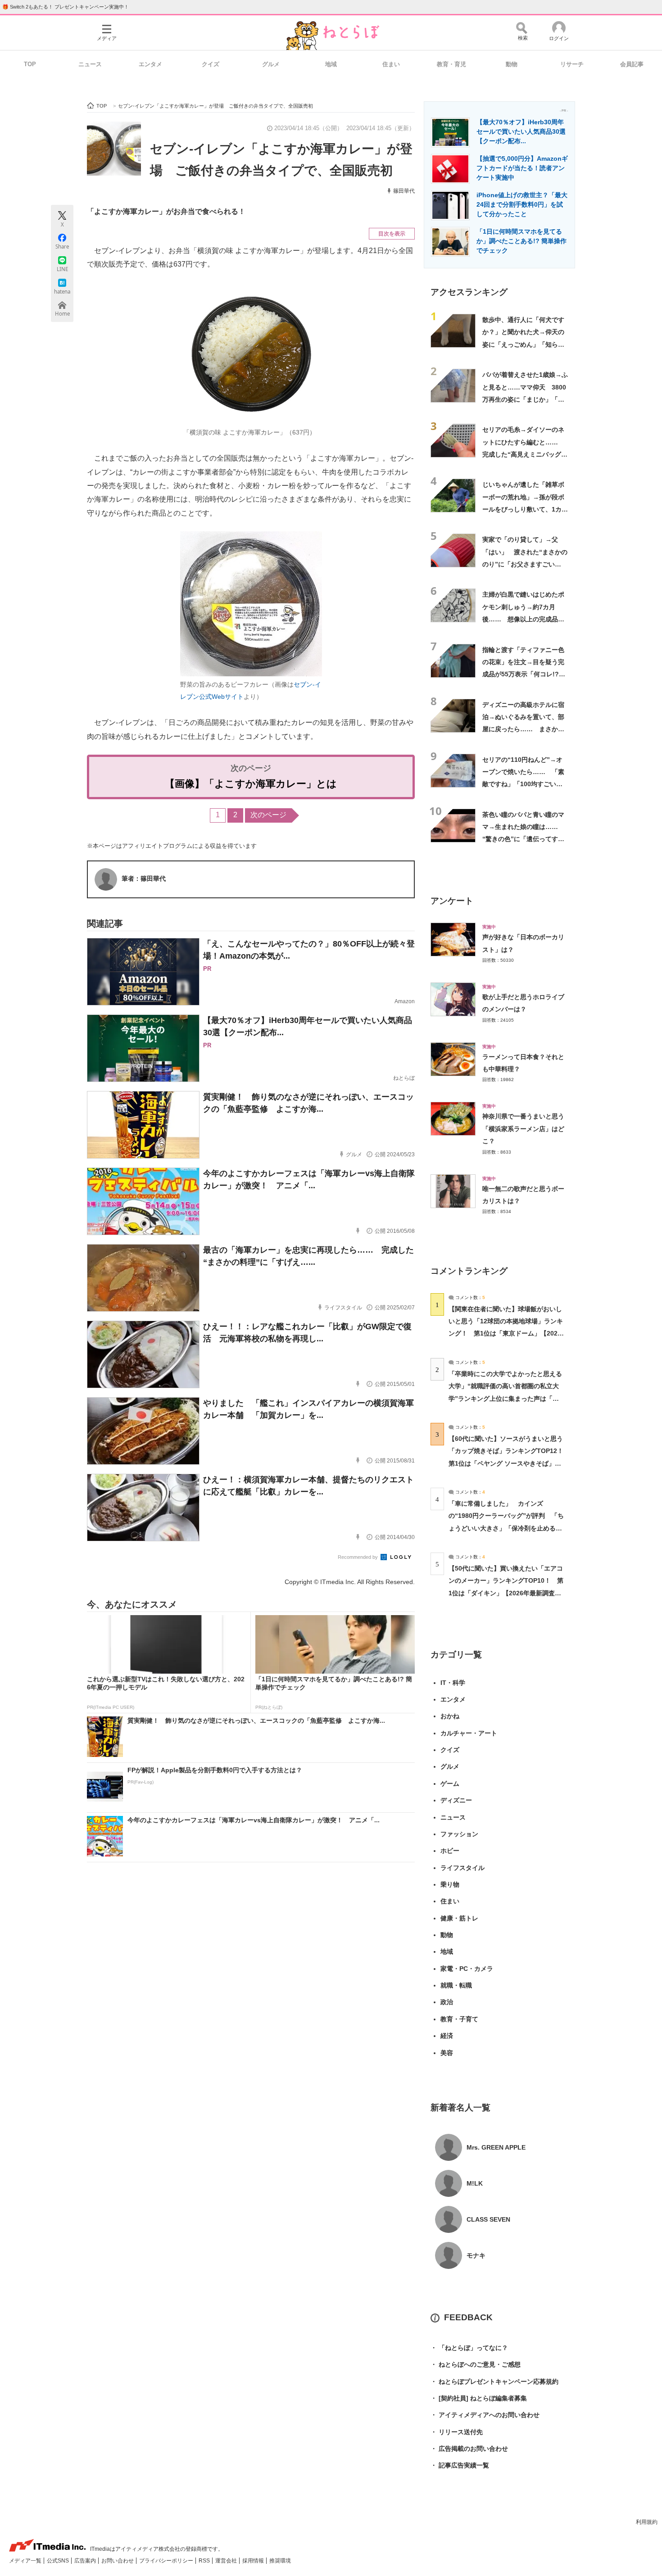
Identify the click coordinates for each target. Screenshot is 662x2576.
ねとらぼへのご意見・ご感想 (476, 2364)
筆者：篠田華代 (144, 878)
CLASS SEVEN (488, 2219)
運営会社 (227, 2561)
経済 (447, 2036)
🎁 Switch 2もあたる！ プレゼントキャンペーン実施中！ (66, 7)
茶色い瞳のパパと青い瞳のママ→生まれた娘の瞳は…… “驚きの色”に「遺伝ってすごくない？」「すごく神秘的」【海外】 (523, 839)
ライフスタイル (462, 1868)
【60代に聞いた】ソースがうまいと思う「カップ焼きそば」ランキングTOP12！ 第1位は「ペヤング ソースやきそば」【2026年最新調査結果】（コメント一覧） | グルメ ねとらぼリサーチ (509, 1463)
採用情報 (254, 2561)
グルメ (271, 64)
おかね (450, 1716)
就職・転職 (456, 1985)
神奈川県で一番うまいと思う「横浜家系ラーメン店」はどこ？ (523, 1129)
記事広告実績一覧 (460, 2465)
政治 (447, 2002)
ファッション (459, 1834)
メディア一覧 (26, 2561)
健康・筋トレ (459, 1918)
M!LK (475, 2183)
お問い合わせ (118, 2561)
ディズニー (456, 1800)
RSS (205, 2561)
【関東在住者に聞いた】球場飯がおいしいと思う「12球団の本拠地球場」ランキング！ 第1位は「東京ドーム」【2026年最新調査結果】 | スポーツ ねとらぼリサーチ (506, 1333)
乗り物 (450, 1884)
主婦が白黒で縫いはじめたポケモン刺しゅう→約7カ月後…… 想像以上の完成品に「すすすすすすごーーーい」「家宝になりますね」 (523, 619)
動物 (512, 64)
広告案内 (86, 2561)
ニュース (90, 64)
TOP (30, 64)
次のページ (268, 815)
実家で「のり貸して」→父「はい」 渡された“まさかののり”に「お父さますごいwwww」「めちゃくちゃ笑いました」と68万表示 (525, 564)
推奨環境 (280, 2561)
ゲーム (450, 1784)
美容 (447, 2053)
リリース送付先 (457, 2432)
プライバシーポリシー (167, 2561)
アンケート (452, 901)
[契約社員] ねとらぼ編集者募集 (479, 2398)
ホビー (450, 1851)
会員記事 (632, 64)
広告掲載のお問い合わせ (469, 2449)
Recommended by (358, 1557)
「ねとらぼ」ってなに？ (469, 2348)
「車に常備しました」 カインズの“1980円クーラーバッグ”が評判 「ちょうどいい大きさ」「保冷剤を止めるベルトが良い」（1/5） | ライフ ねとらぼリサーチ (506, 1528)
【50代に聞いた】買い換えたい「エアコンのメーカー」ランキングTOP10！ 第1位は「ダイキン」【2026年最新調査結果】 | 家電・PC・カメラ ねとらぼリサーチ (506, 1593)
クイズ (211, 64)
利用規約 (647, 2522)
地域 (331, 64)
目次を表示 (392, 234)
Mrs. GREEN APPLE (496, 2147)
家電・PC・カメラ (467, 1969)
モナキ (476, 2255)
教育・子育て (459, 2019)
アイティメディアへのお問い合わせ (485, 2415)
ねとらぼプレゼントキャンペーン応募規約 (494, 2381)
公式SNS (59, 2561)
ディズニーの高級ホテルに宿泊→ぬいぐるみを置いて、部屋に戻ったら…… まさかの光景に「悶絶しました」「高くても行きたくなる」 (523, 729)
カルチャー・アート (469, 1733)
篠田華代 (404, 191)
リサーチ (572, 64)
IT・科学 (453, 1683)
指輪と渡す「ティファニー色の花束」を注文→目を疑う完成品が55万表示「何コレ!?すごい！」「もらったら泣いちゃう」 (524, 674)
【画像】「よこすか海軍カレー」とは (251, 784)
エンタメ (150, 64)
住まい (391, 64)
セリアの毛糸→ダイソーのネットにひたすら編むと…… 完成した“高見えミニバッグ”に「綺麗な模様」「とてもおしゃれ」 (523, 454)
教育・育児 (451, 64)
